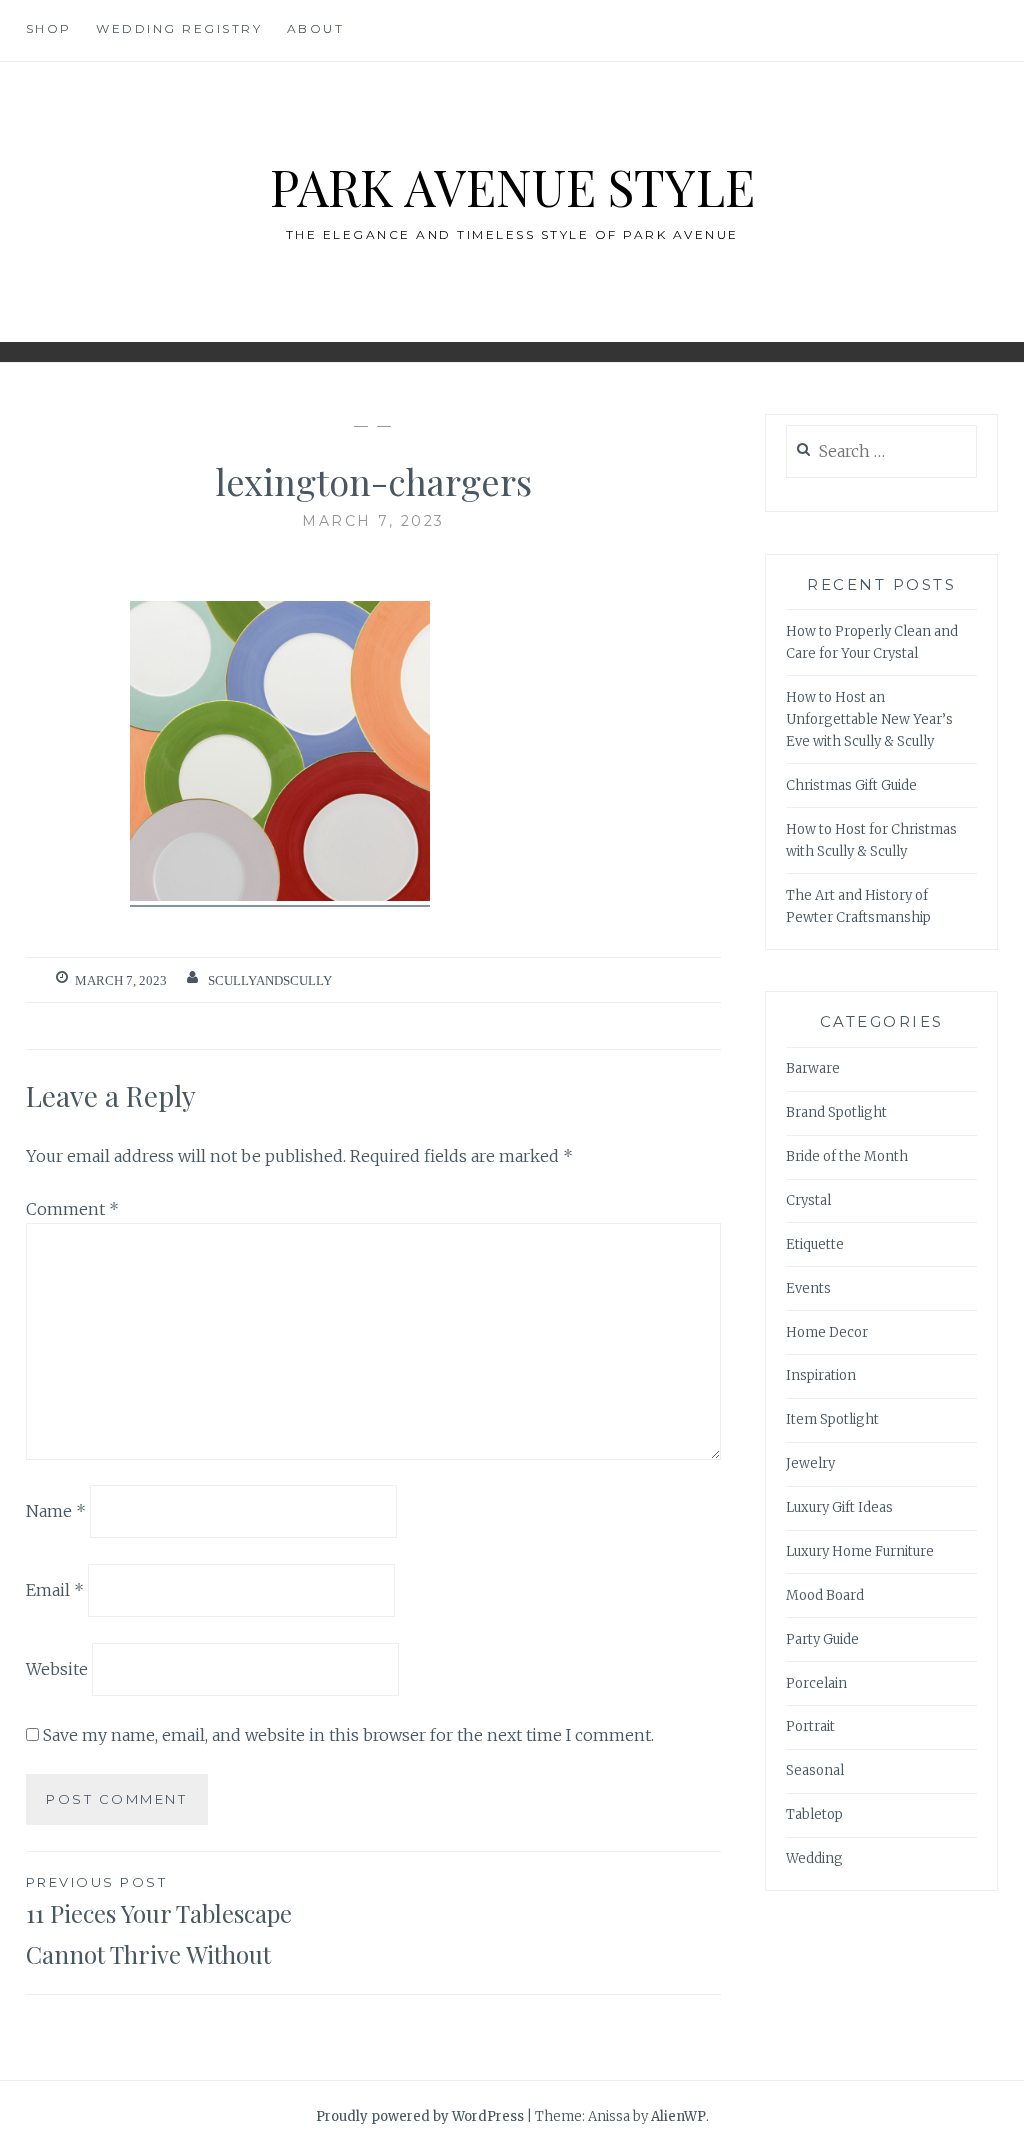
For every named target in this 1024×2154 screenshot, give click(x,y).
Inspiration (821, 1375)
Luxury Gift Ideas (839, 1507)
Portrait (810, 1726)
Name (56, 1511)
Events (808, 1288)
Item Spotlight (832, 1419)
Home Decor (827, 1332)
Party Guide (822, 1639)
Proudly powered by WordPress (420, 2116)
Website (57, 1669)
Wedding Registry (179, 28)
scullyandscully (270, 980)
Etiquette (815, 1244)
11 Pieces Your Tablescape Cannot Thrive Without (159, 1922)
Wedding (814, 1858)
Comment (72, 1209)
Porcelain (816, 1683)
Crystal (808, 1200)
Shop (49, 28)
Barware (813, 1068)
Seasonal (815, 1770)
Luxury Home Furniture (860, 1551)
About (316, 28)
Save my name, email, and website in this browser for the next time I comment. (348, 1735)
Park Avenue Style (512, 186)
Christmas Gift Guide (851, 785)
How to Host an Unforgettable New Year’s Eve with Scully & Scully (869, 719)
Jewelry (810, 1463)
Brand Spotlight (836, 1112)
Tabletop (814, 1814)
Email (55, 1590)
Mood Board (825, 1595)
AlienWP (678, 2116)
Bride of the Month (847, 1156)
